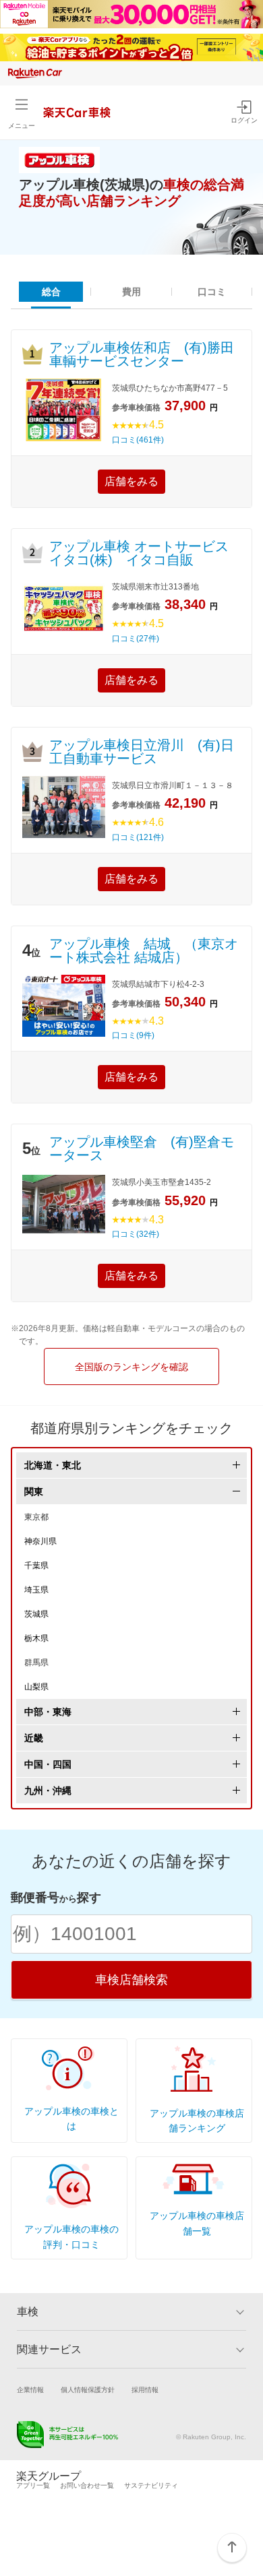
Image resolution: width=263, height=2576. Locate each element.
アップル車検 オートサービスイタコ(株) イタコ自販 (139, 553)
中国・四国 (48, 1764)
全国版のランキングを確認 (131, 1367)
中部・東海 (48, 1712)
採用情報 (145, 2390)
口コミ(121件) (138, 837)
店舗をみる (131, 481)
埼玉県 (36, 1590)
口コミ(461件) (138, 440)
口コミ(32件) (136, 1234)
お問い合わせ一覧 (87, 2485)
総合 (51, 292)
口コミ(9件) (133, 1035)
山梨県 (36, 1687)
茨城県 (36, 1614)
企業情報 (30, 2390)
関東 (34, 1491)
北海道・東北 (53, 1465)
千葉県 (36, 1566)
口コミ (212, 292)
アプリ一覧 (33, 2485)
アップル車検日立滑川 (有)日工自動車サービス (142, 752)
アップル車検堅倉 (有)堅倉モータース (142, 1149)
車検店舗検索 (131, 1980)
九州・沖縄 (48, 1791)
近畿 (34, 1738)
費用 (131, 292)
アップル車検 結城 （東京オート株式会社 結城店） (144, 951)
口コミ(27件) (136, 639)
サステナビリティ (151, 2485)
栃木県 (36, 1638)
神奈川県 (40, 1541)
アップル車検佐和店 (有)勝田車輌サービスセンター (142, 354)
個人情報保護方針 (88, 2390)
